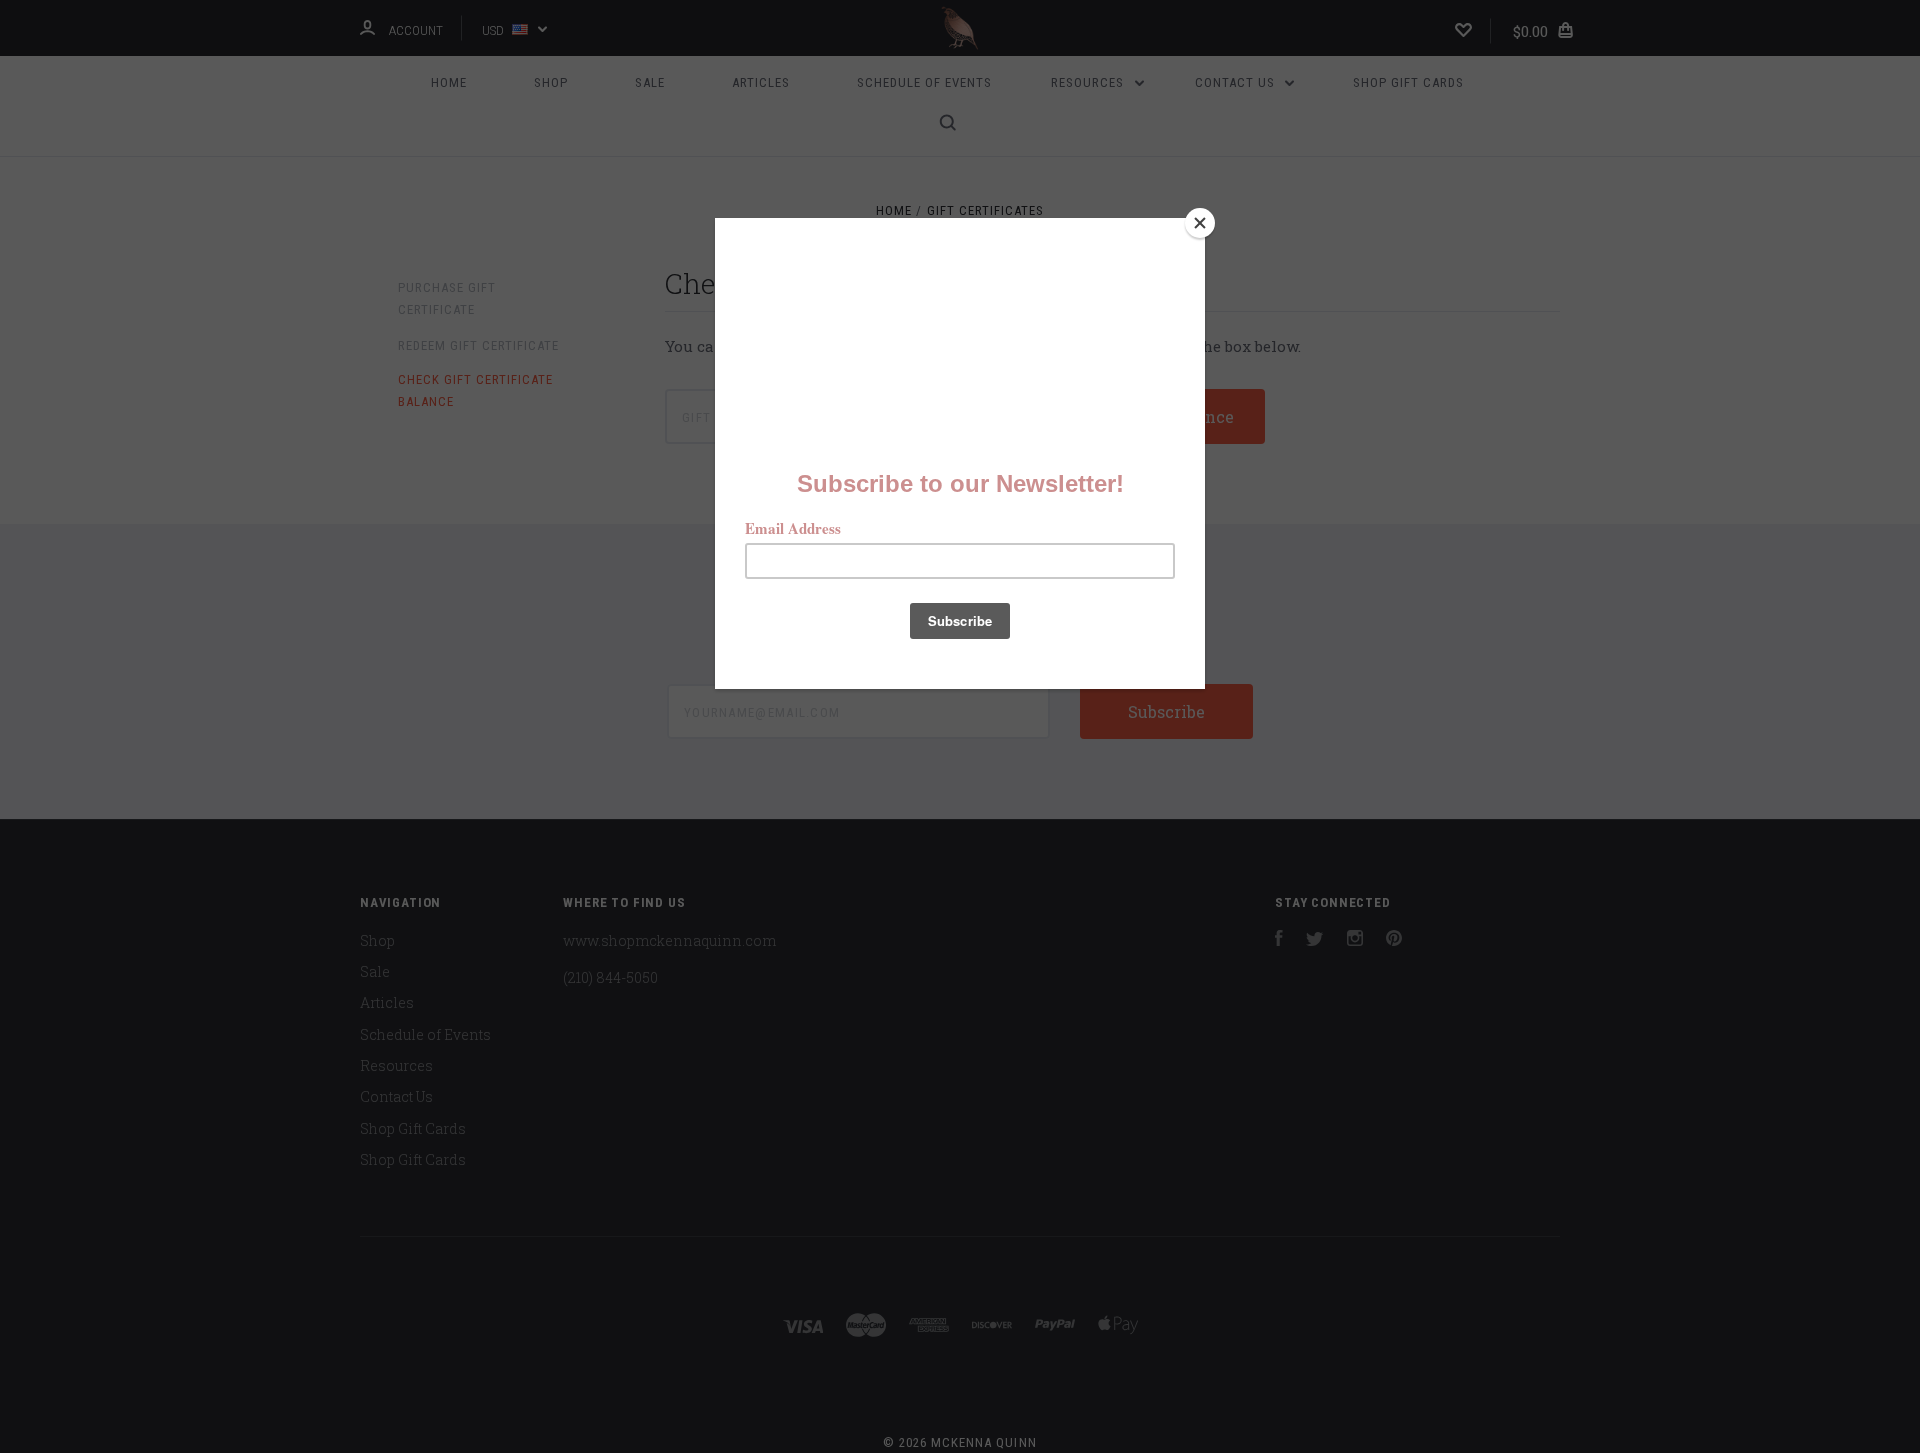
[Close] (1200, 223)
